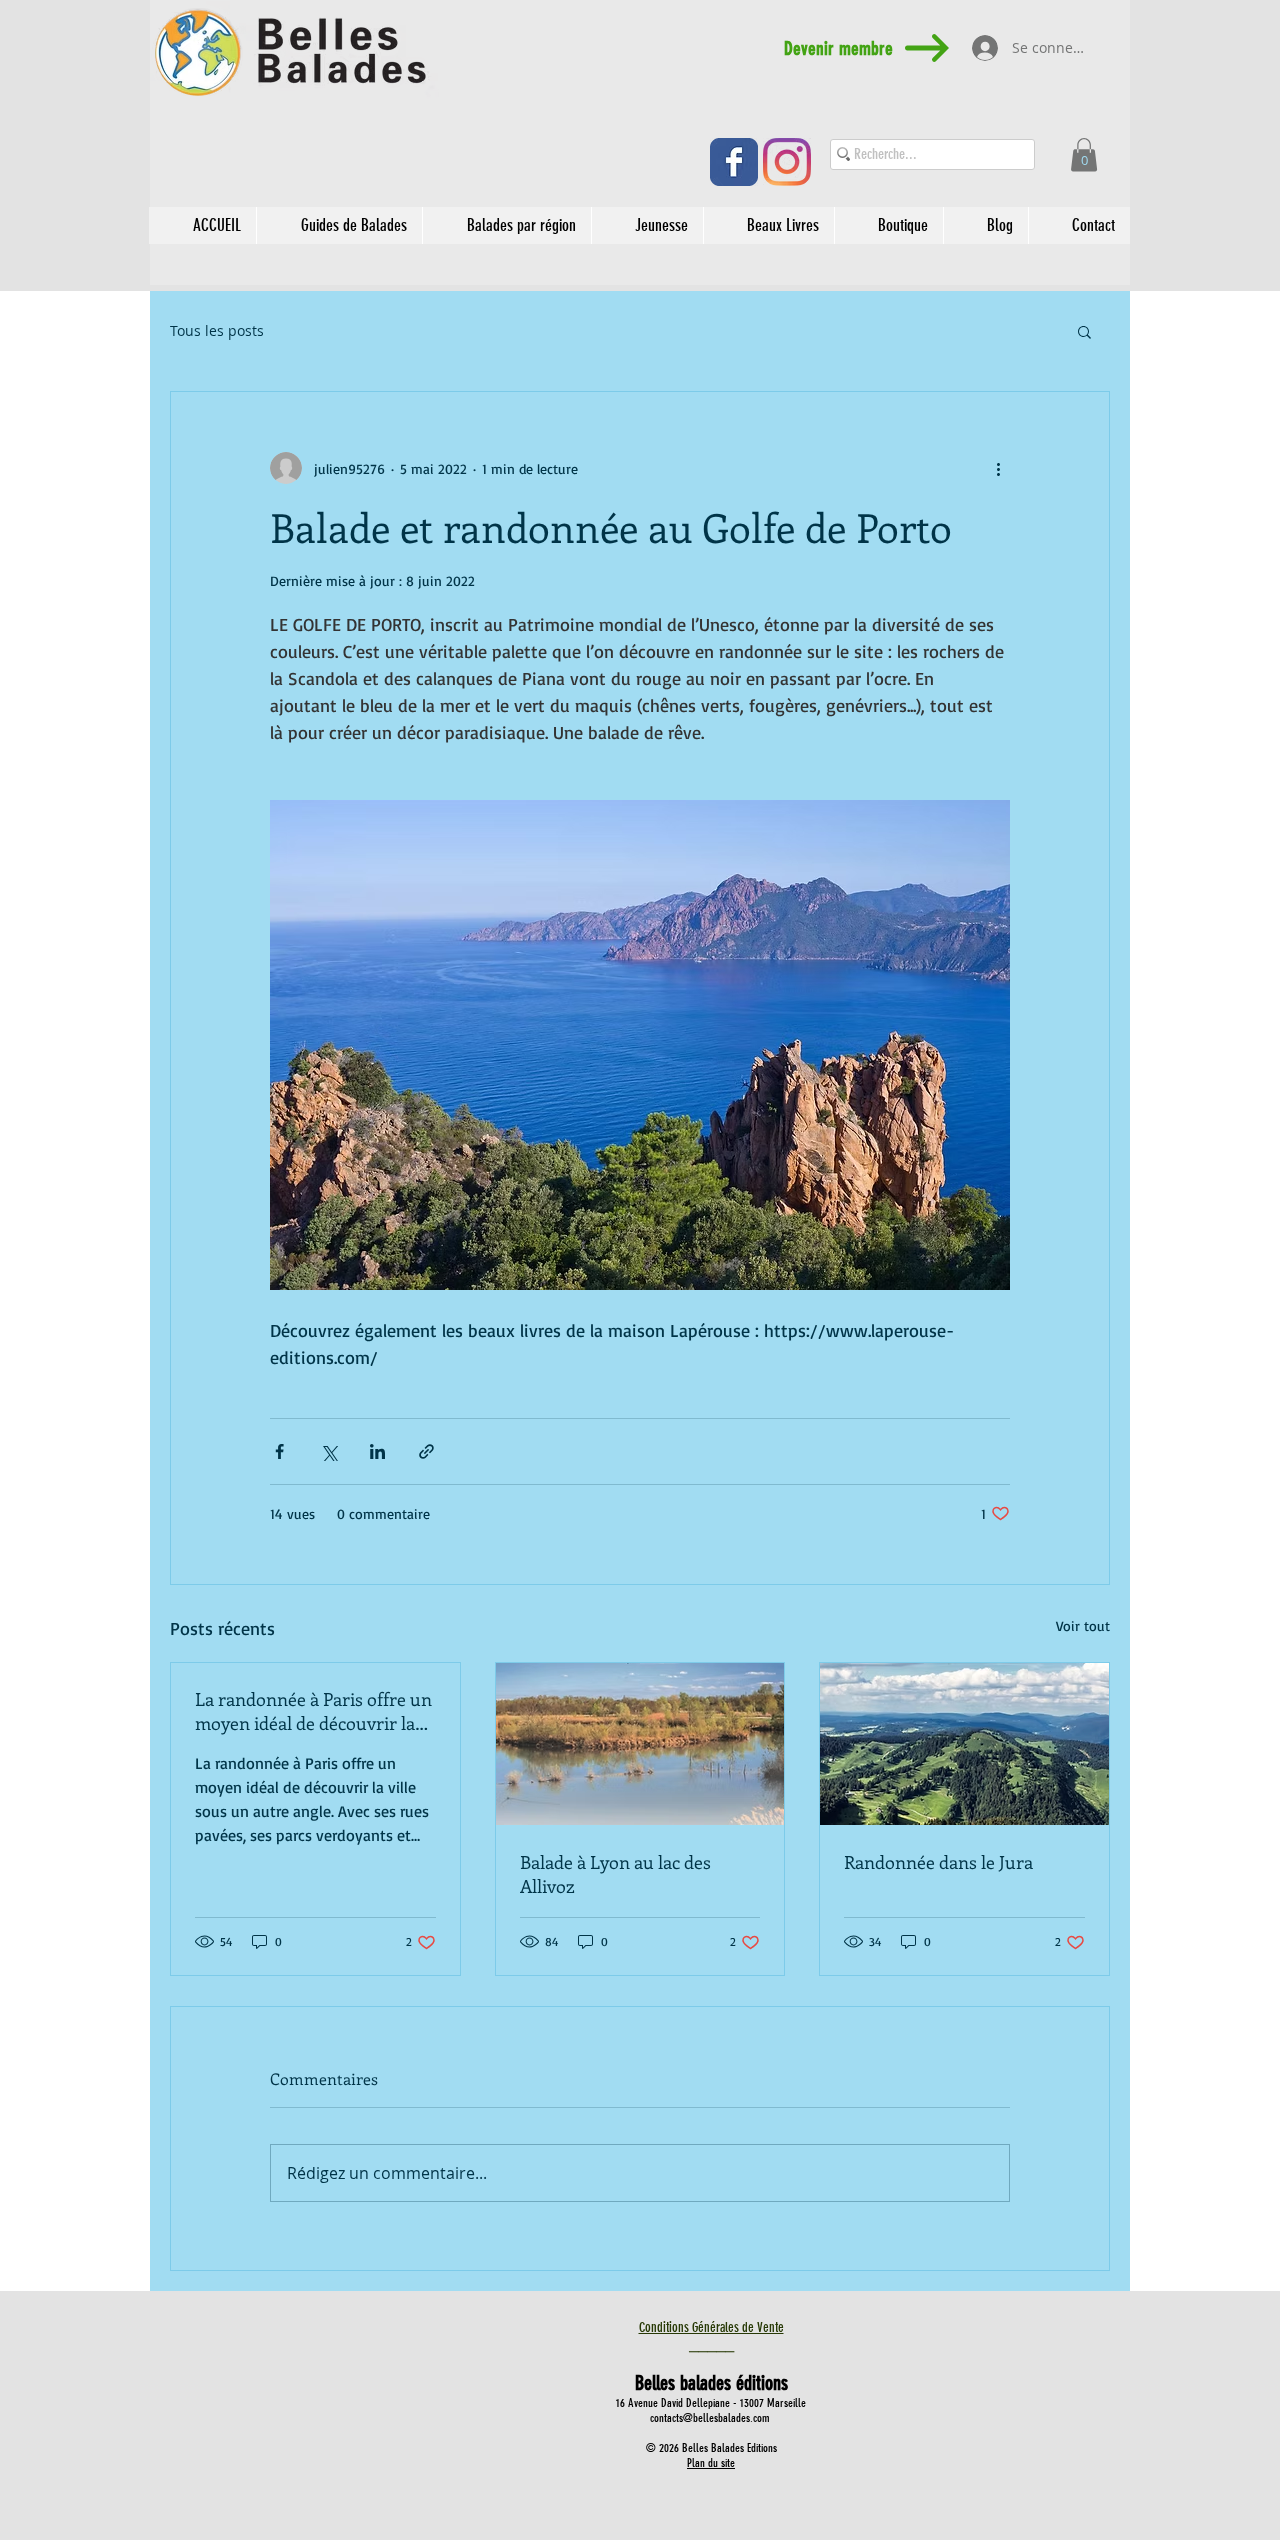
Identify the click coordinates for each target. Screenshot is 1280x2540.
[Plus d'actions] (998, 468)
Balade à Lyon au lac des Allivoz (615, 1874)
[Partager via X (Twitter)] (328, 1451)
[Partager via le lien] (426, 1451)
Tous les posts (217, 331)
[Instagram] (787, 162)
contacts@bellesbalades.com (710, 2418)
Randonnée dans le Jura (938, 1862)
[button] (1084, 154)
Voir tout (1083, 1625)
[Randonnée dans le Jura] (964, 1744)
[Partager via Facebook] (279, 1451)
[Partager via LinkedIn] (377, 1451)
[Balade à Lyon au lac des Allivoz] (640, 1744)
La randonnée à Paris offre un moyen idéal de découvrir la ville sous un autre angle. (313, 1711)
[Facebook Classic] (734, 162)
